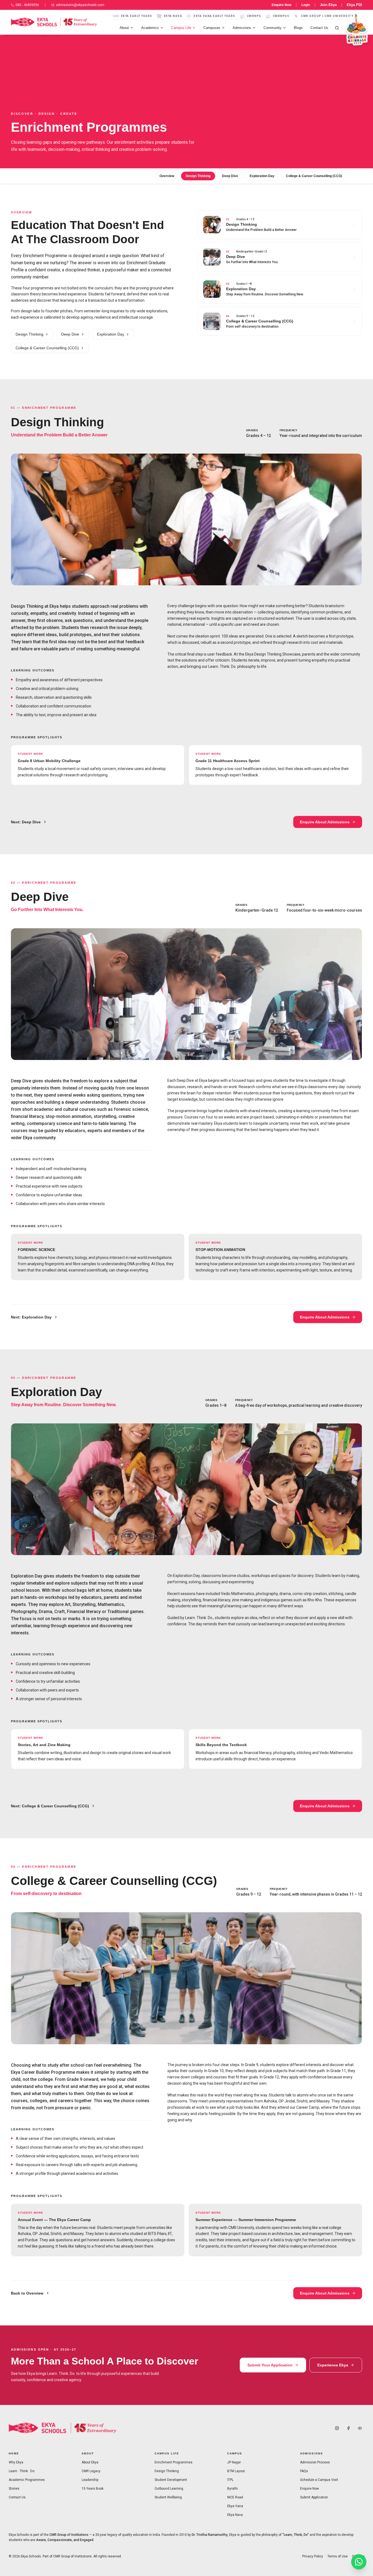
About (124, 28)
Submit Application (314, 2497)
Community (273, 28)
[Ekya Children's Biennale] (355, 31)
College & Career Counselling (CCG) (314, 176)
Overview (167, 176)
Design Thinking (198, 176)
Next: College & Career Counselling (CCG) (50, 1806)
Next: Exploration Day (31, 1317)
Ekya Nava (235, 2515)
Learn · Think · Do (22, 2471)
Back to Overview (27, 2293)
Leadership (90, 2480)
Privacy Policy (313, 2556)
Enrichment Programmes (174, 2462)
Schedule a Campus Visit (319, 2480)
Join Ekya (328, 5)
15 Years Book (93, 2489)
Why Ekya (16, 2462)
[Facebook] (348, 2428)
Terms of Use (338, 2556)
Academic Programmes (27, 2480)
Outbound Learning (169, 2489)
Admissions (242, 28)
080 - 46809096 (27, 5)
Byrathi (233, 2489)
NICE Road (235, 2497)
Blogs (298, 28)
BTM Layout (236, 2471)
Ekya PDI (354, 5)
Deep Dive (230, 176)
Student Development (171, 2480)
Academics (150, 28)
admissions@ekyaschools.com (80, 5)
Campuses (212, 28)
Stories (14, 2489)
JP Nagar (234, 2462)
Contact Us (319, 28)
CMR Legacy (91, 2471)
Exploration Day (262, 176)
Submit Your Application (270, 2365)
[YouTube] (360, 2428)
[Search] (337, 28)
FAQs (304, 2471)
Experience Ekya (333, 2365)
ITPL (230, 2480)
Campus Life (181, 28)
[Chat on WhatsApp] (359, 2562)
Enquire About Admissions (325, 822)
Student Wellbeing (168, 2497)
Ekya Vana (235, 2506)
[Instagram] (337, 2428)
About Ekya (90, 2462)
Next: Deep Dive (26, 822)
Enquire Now (282, 5)
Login (306, 5)
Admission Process (315, 2462)
